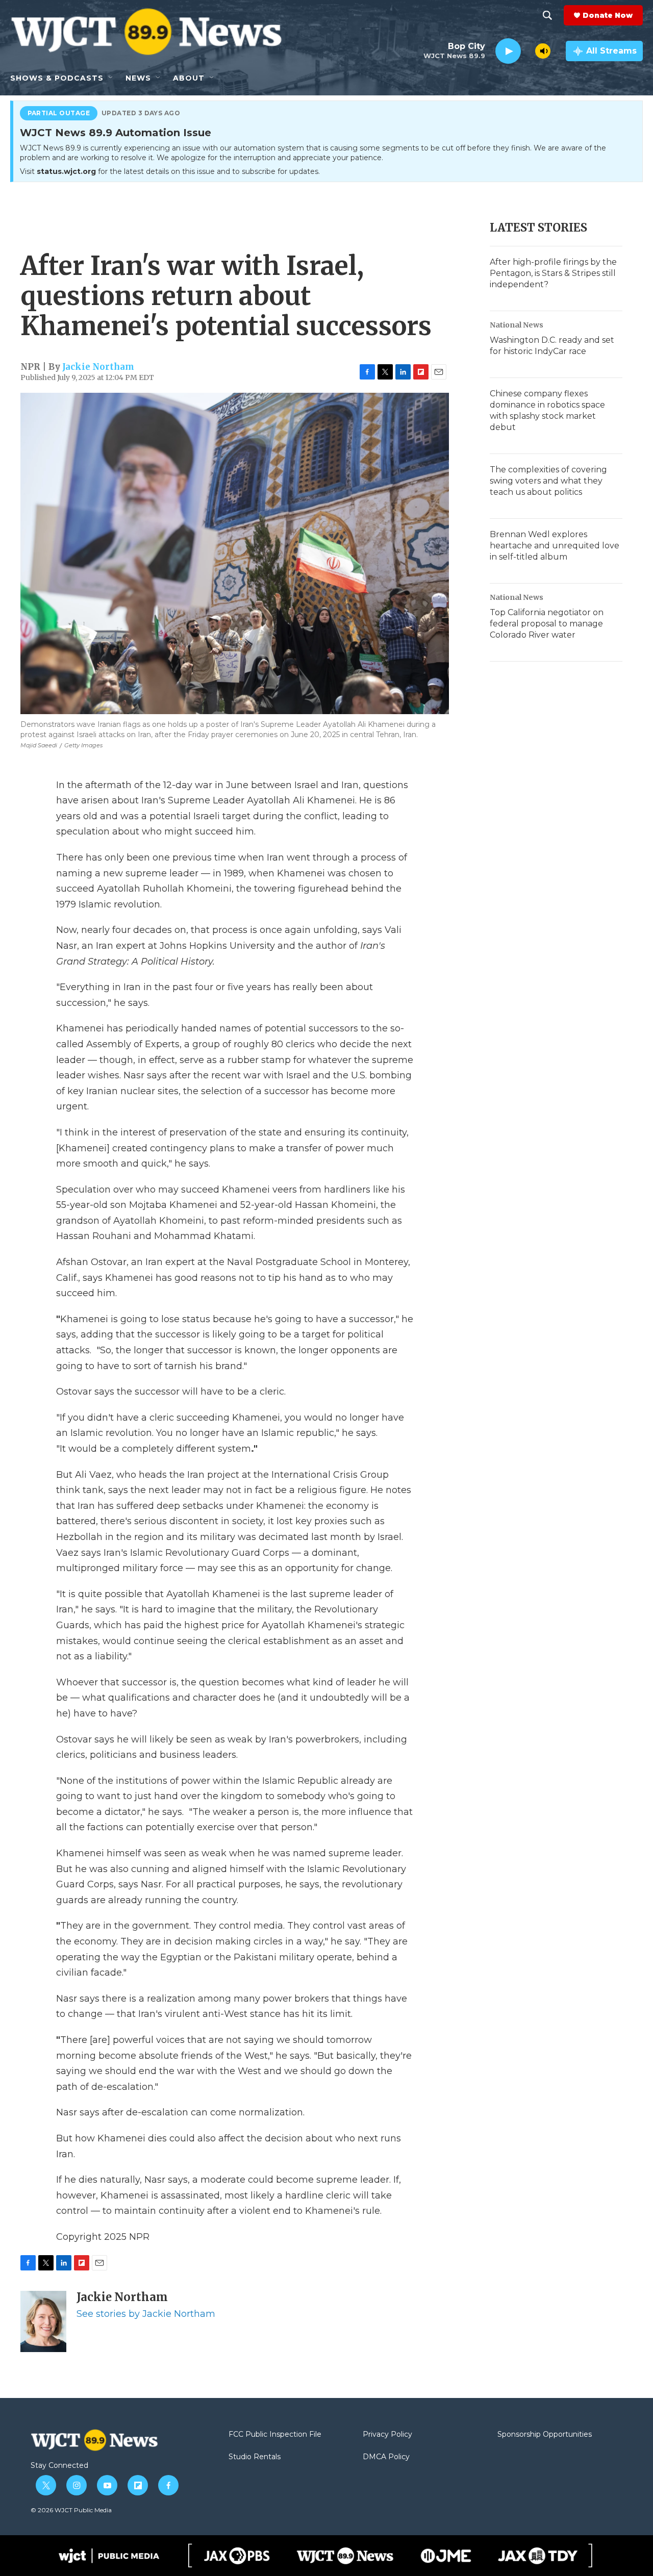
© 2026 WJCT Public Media (71, 2510)
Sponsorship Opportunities (545, 2435)
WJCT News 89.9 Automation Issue (116, 133)
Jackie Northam (98, 367)
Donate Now (608, 15)
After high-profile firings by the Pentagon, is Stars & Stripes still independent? (553, 273)
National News (517, 325)
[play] (508, 51)
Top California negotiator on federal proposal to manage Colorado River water (547, 624)
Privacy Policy (387, 2435)
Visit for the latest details (170, 171)
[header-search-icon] (547, 15)
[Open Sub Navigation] (111, 78)
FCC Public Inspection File (275, 2435)
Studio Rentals (255, 2457)
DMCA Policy (386, 2457)
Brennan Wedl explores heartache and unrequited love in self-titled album (555, 546)
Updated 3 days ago (141, 113)
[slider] (528, 51)
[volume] (543, 51)
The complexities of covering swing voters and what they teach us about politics (548, 481)
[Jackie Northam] (43, 2321)
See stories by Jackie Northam (146, 2314)
